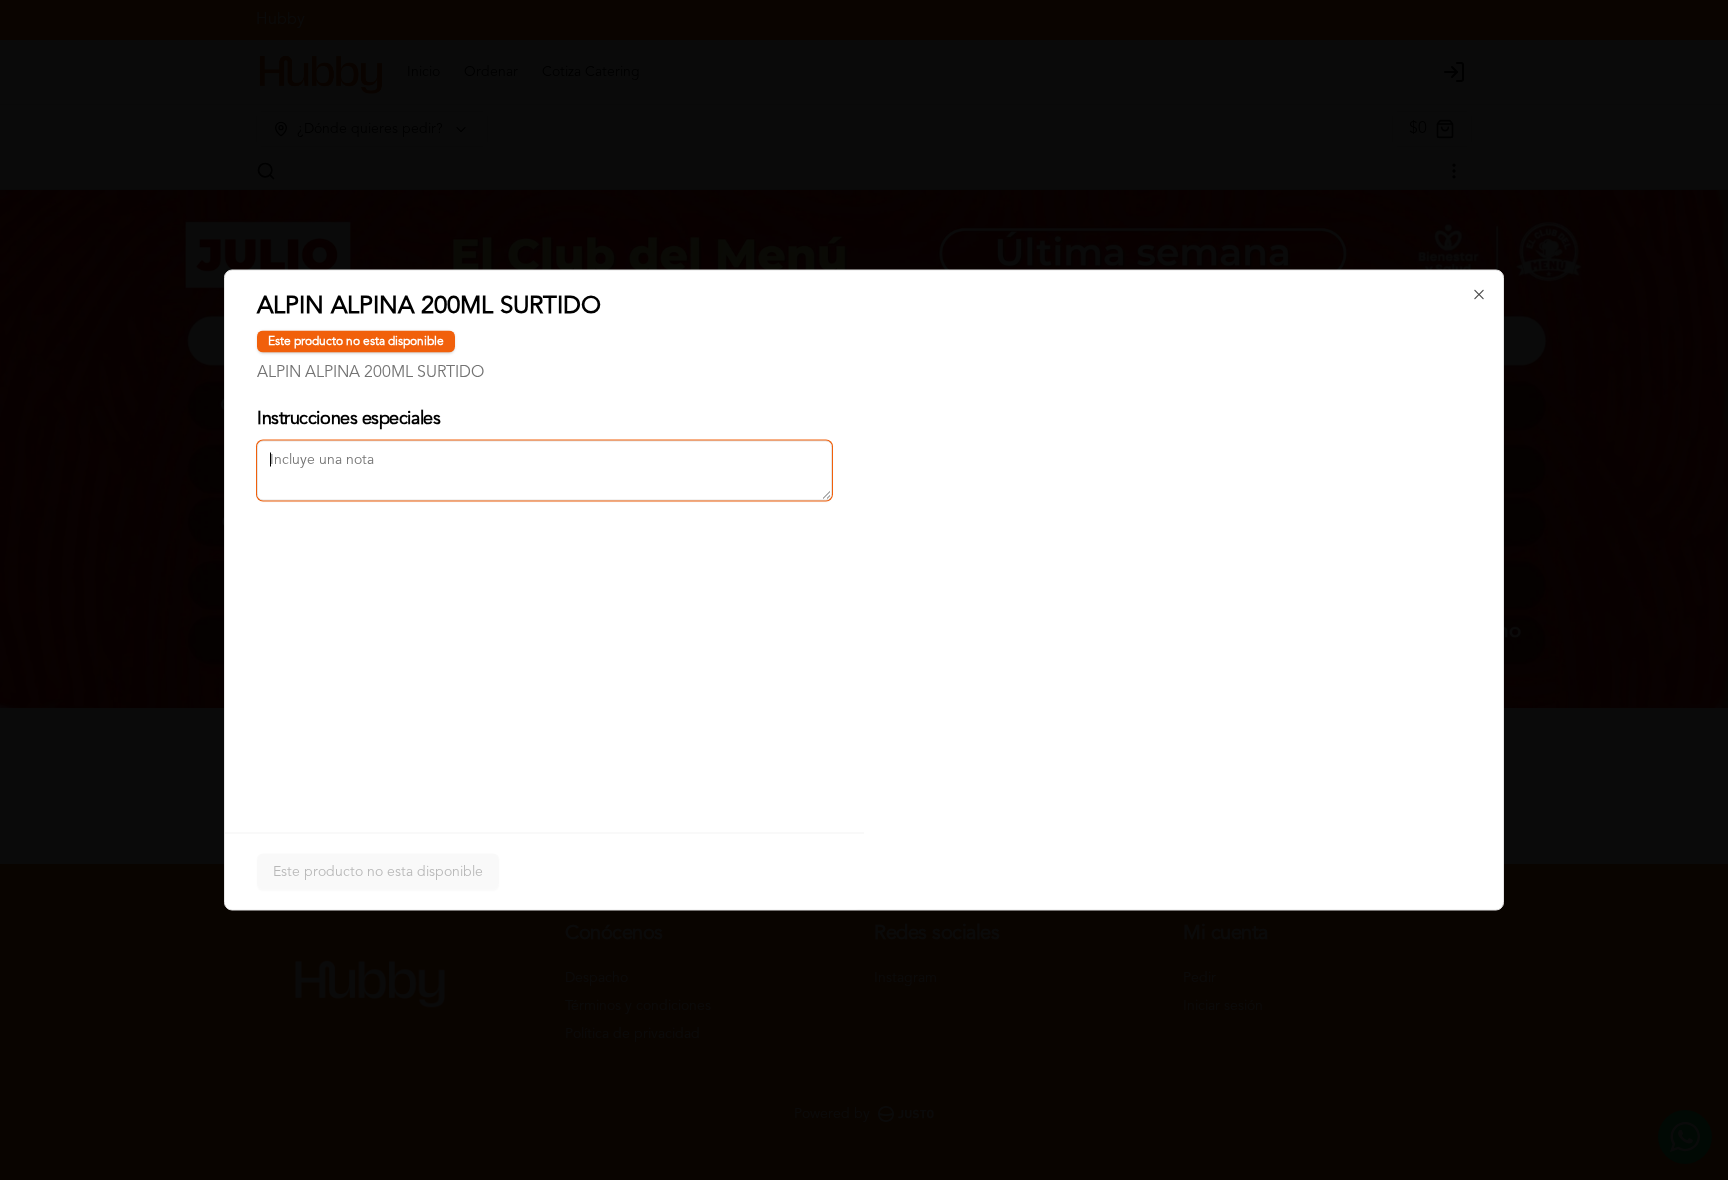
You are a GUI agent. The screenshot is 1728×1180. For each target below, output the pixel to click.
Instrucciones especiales (348, 419)
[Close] (1479, 295)
